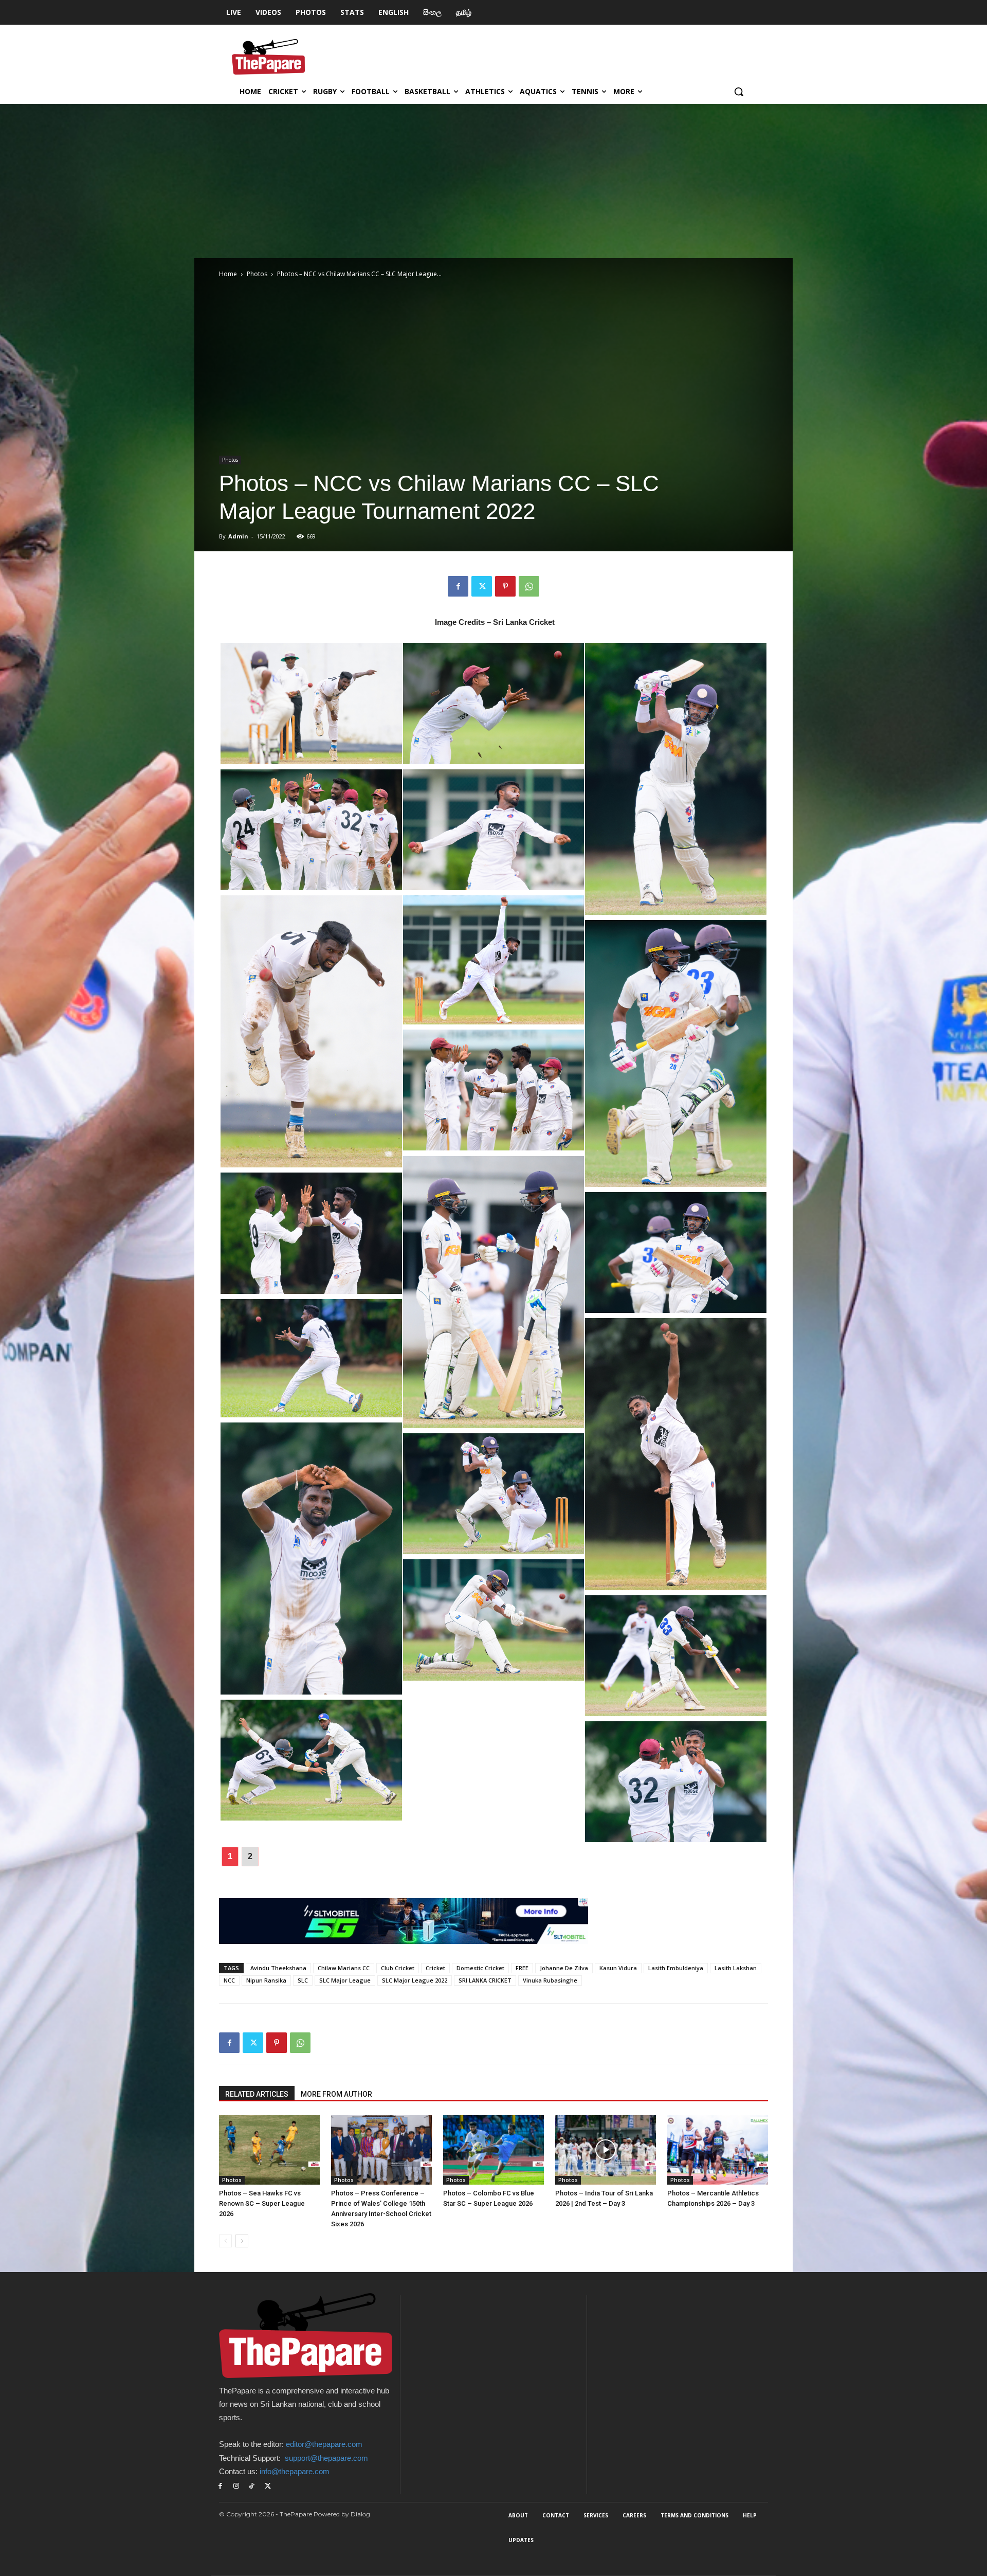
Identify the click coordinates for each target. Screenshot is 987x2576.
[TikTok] (252, 2486)
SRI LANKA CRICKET (485, 1980)
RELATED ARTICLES (257, 2094)
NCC (229, 1980)
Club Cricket (398, 1968)
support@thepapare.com (326, 2458)
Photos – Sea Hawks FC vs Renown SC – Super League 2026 (262, 2203)
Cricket (435, 1968)
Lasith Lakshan (736, 1968)
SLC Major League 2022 (415, 1980)
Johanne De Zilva (564, 1968)
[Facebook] (458, 586)
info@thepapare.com (295, 2471)
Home (228, 274)
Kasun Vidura (618, 1968)
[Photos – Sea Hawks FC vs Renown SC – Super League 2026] (269, 2150)
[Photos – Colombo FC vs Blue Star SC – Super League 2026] (493, 2150)
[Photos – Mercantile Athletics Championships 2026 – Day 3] (718, 2150)
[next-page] (242, 2241)
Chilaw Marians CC (344, 1968)
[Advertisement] (493, 181)
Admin (238, 536)
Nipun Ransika (266, 1980)
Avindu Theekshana (278, 1968)
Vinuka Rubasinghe (550, 1980)
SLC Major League (345, 1980)
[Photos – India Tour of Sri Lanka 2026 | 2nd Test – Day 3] (606, 2150)
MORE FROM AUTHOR (336, 2094)
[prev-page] (225, 2241)
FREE (522, 1968)
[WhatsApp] (529, 586)
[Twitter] (482, 586)
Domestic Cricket (480, 1968)
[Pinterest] (505, 586)
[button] (739, 92)
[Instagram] (236, 2486)
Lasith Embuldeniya (676, 1968)
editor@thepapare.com (324, 2444)
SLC (303, 1980)
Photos (257, 274)
